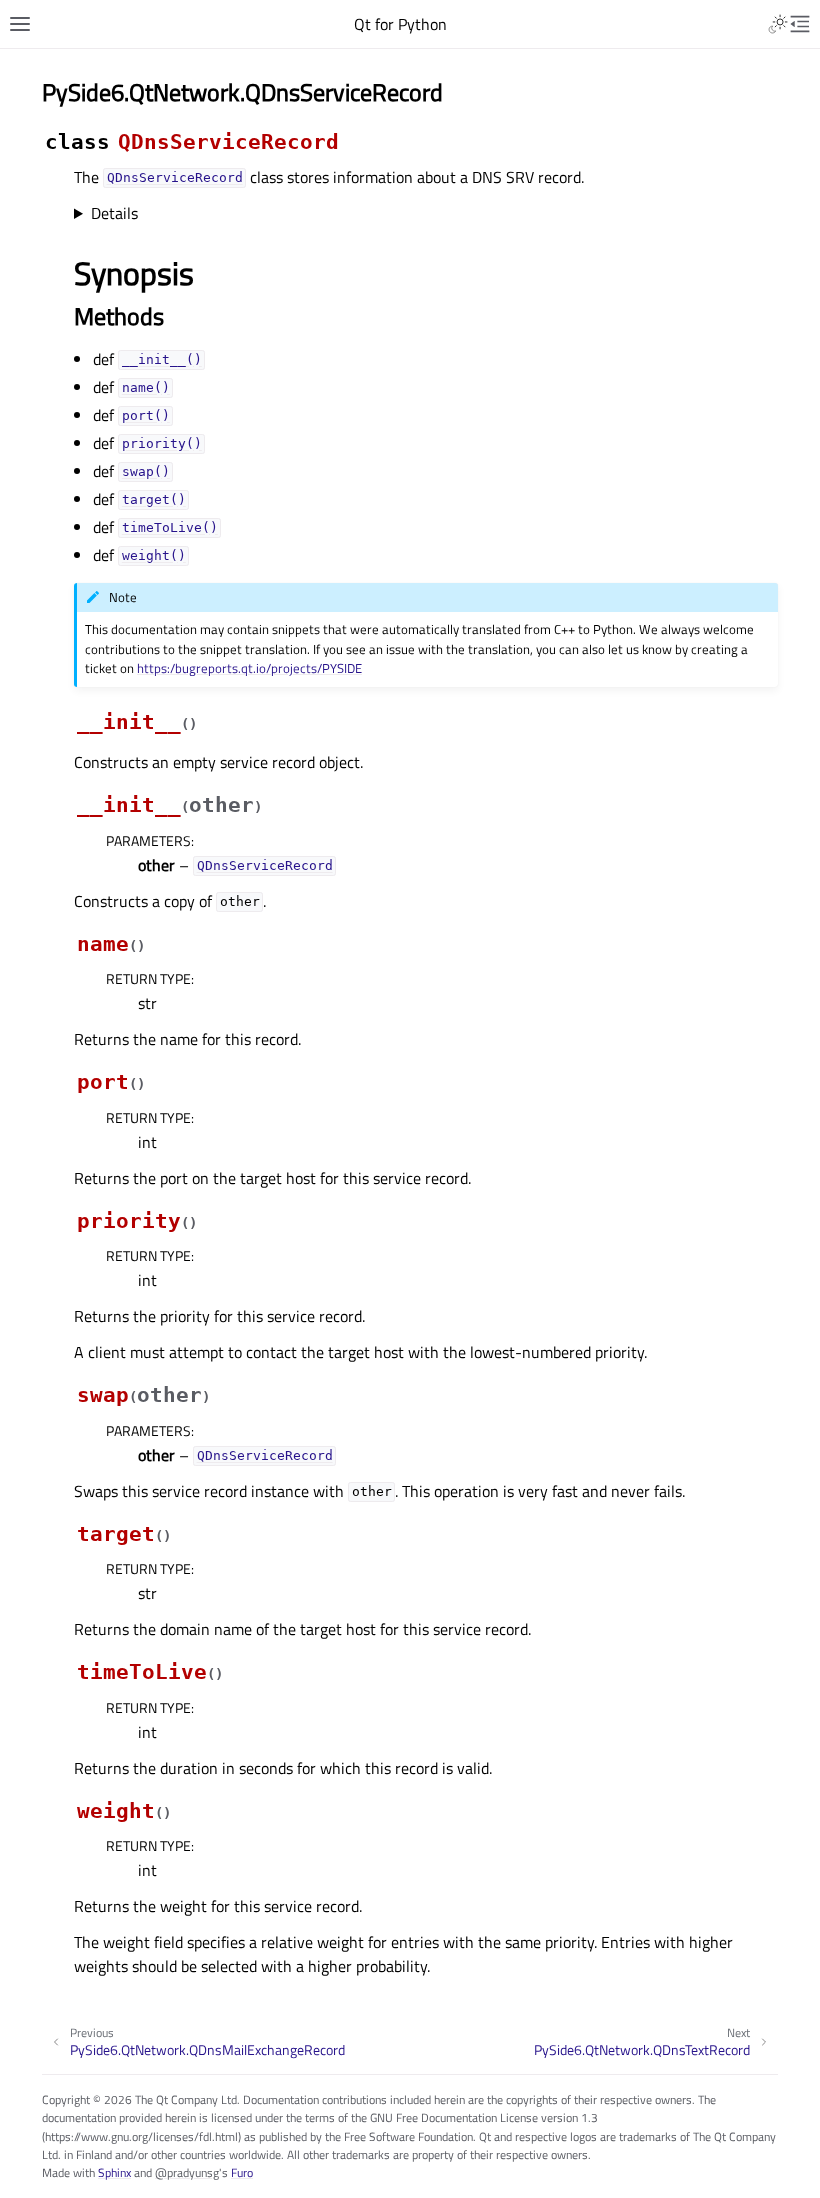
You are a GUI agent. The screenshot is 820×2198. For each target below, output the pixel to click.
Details (114, 213)
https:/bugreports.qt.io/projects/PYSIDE (249, 668)
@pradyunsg (187, 2172)
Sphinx (114, 2172)
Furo (242, 2172)
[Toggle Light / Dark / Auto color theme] (778, 24)
